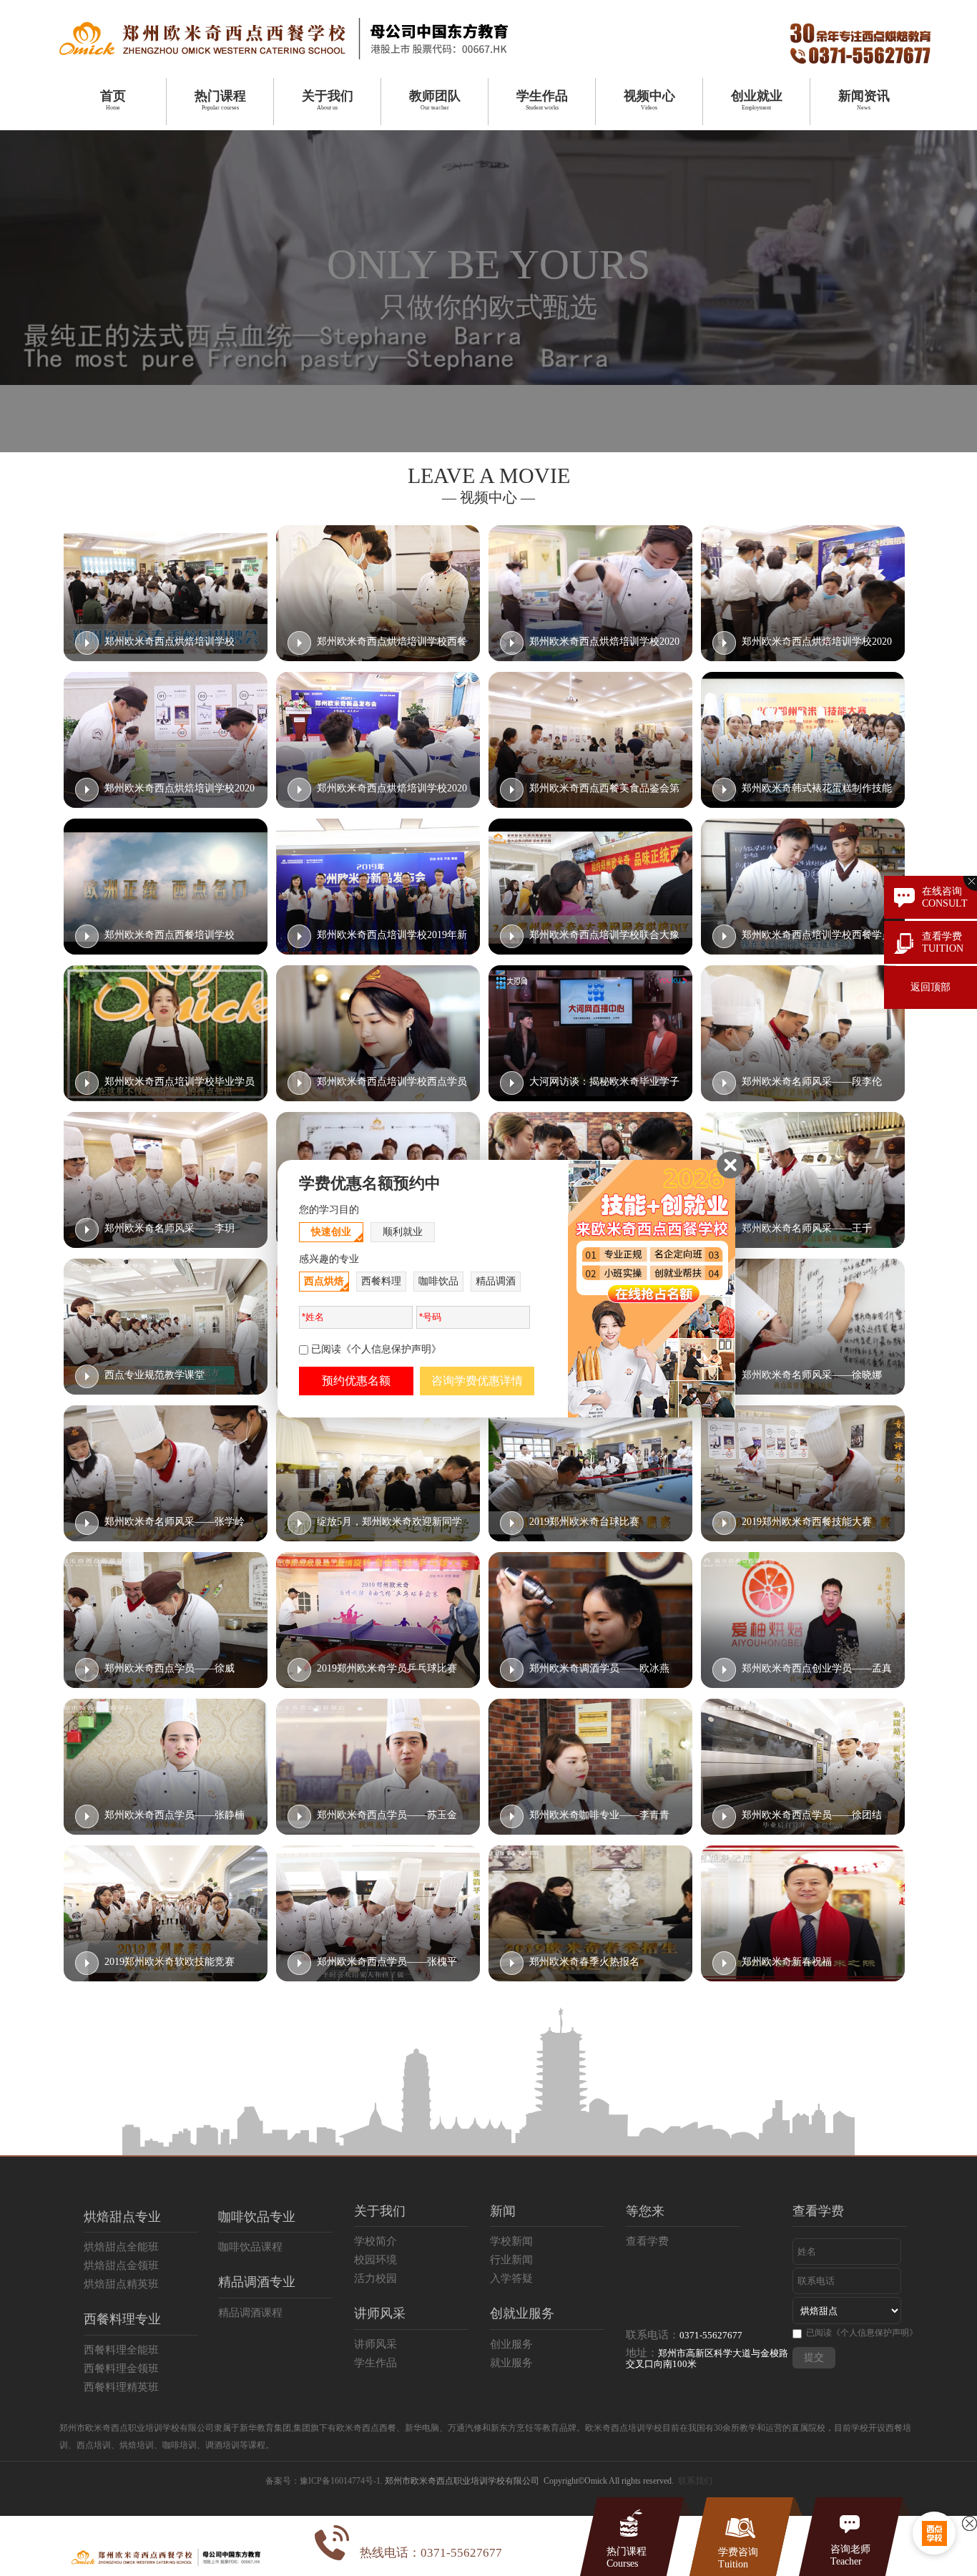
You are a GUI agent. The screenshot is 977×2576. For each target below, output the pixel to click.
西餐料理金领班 (121, 2368)
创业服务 (511, 2344)
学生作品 (375, 2363)
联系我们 (695, 2481)
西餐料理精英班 (121, 2387)
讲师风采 (375, 2344)
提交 (814, 2357)
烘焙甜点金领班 (121, 2265)
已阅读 (862, 2333)
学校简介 (375, 2241)
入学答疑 (511, 2278)
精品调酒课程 (250, 2313)
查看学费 (647, 2241)
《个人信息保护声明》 (875, 2333)
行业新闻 (511, 2260)
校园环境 (375, 2260)
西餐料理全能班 (121, 2350)
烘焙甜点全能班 (121, 2247)
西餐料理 (381, 1281)
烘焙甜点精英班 (121, 2284)
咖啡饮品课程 (250, 2247)
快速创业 (331, 1232)
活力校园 (375, 2278)
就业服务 (511, 2363)
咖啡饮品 (438, 1281)
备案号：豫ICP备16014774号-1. (324, 2481)
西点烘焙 (324, 1281)
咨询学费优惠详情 (477, 1381)
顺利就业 (403, 1232)
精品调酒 (496, 1281)
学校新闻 (511, 2241)
